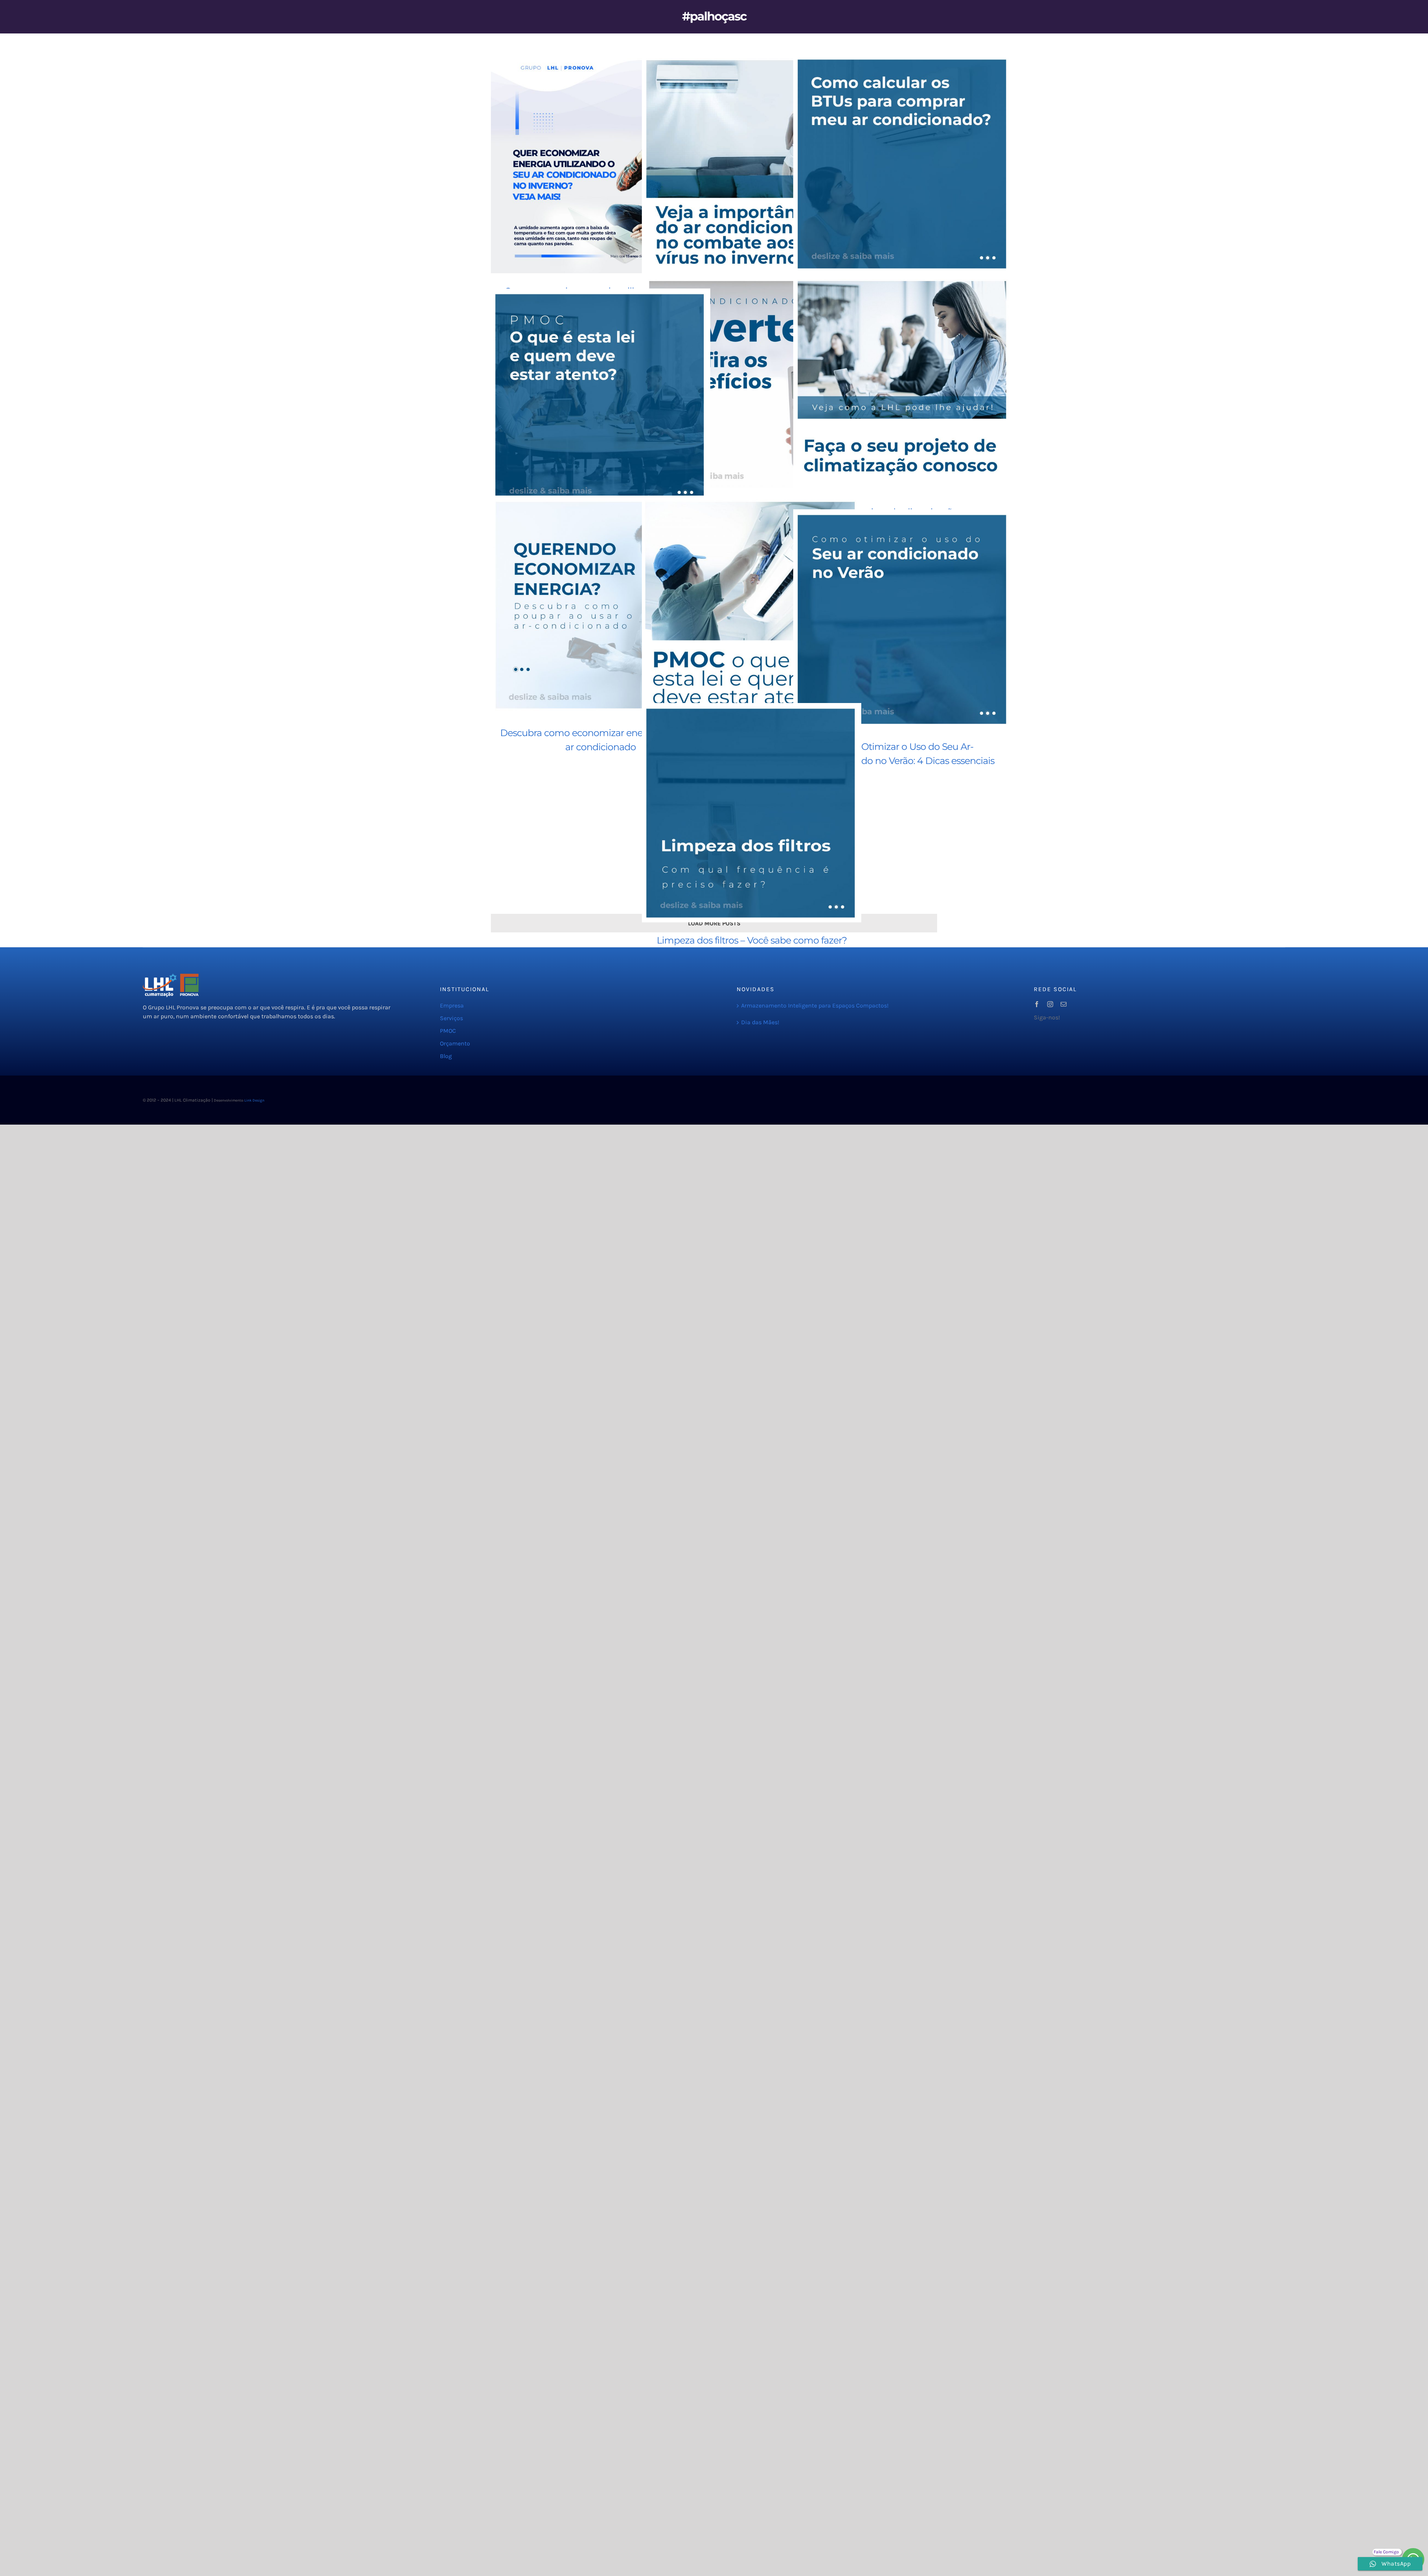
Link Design (254, 1100)
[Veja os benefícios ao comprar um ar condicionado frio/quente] (752, 384)
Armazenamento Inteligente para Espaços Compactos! (815, 1005)
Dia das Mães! (760, 1022)
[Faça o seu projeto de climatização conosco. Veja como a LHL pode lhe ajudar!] (903, 384)
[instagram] (1050, 1004)
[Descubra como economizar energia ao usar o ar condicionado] (601, 605)
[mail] (1064, 1004)
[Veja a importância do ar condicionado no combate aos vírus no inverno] (752, 164)
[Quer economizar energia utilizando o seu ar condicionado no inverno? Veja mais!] (601, 164)
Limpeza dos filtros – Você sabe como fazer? (752, 940)
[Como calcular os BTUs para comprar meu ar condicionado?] (903, 164)
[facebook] (1037, 1004)
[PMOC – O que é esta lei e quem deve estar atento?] (601, 398)
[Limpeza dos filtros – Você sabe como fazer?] (752, 813)
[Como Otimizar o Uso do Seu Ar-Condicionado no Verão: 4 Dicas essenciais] (903, 619)
